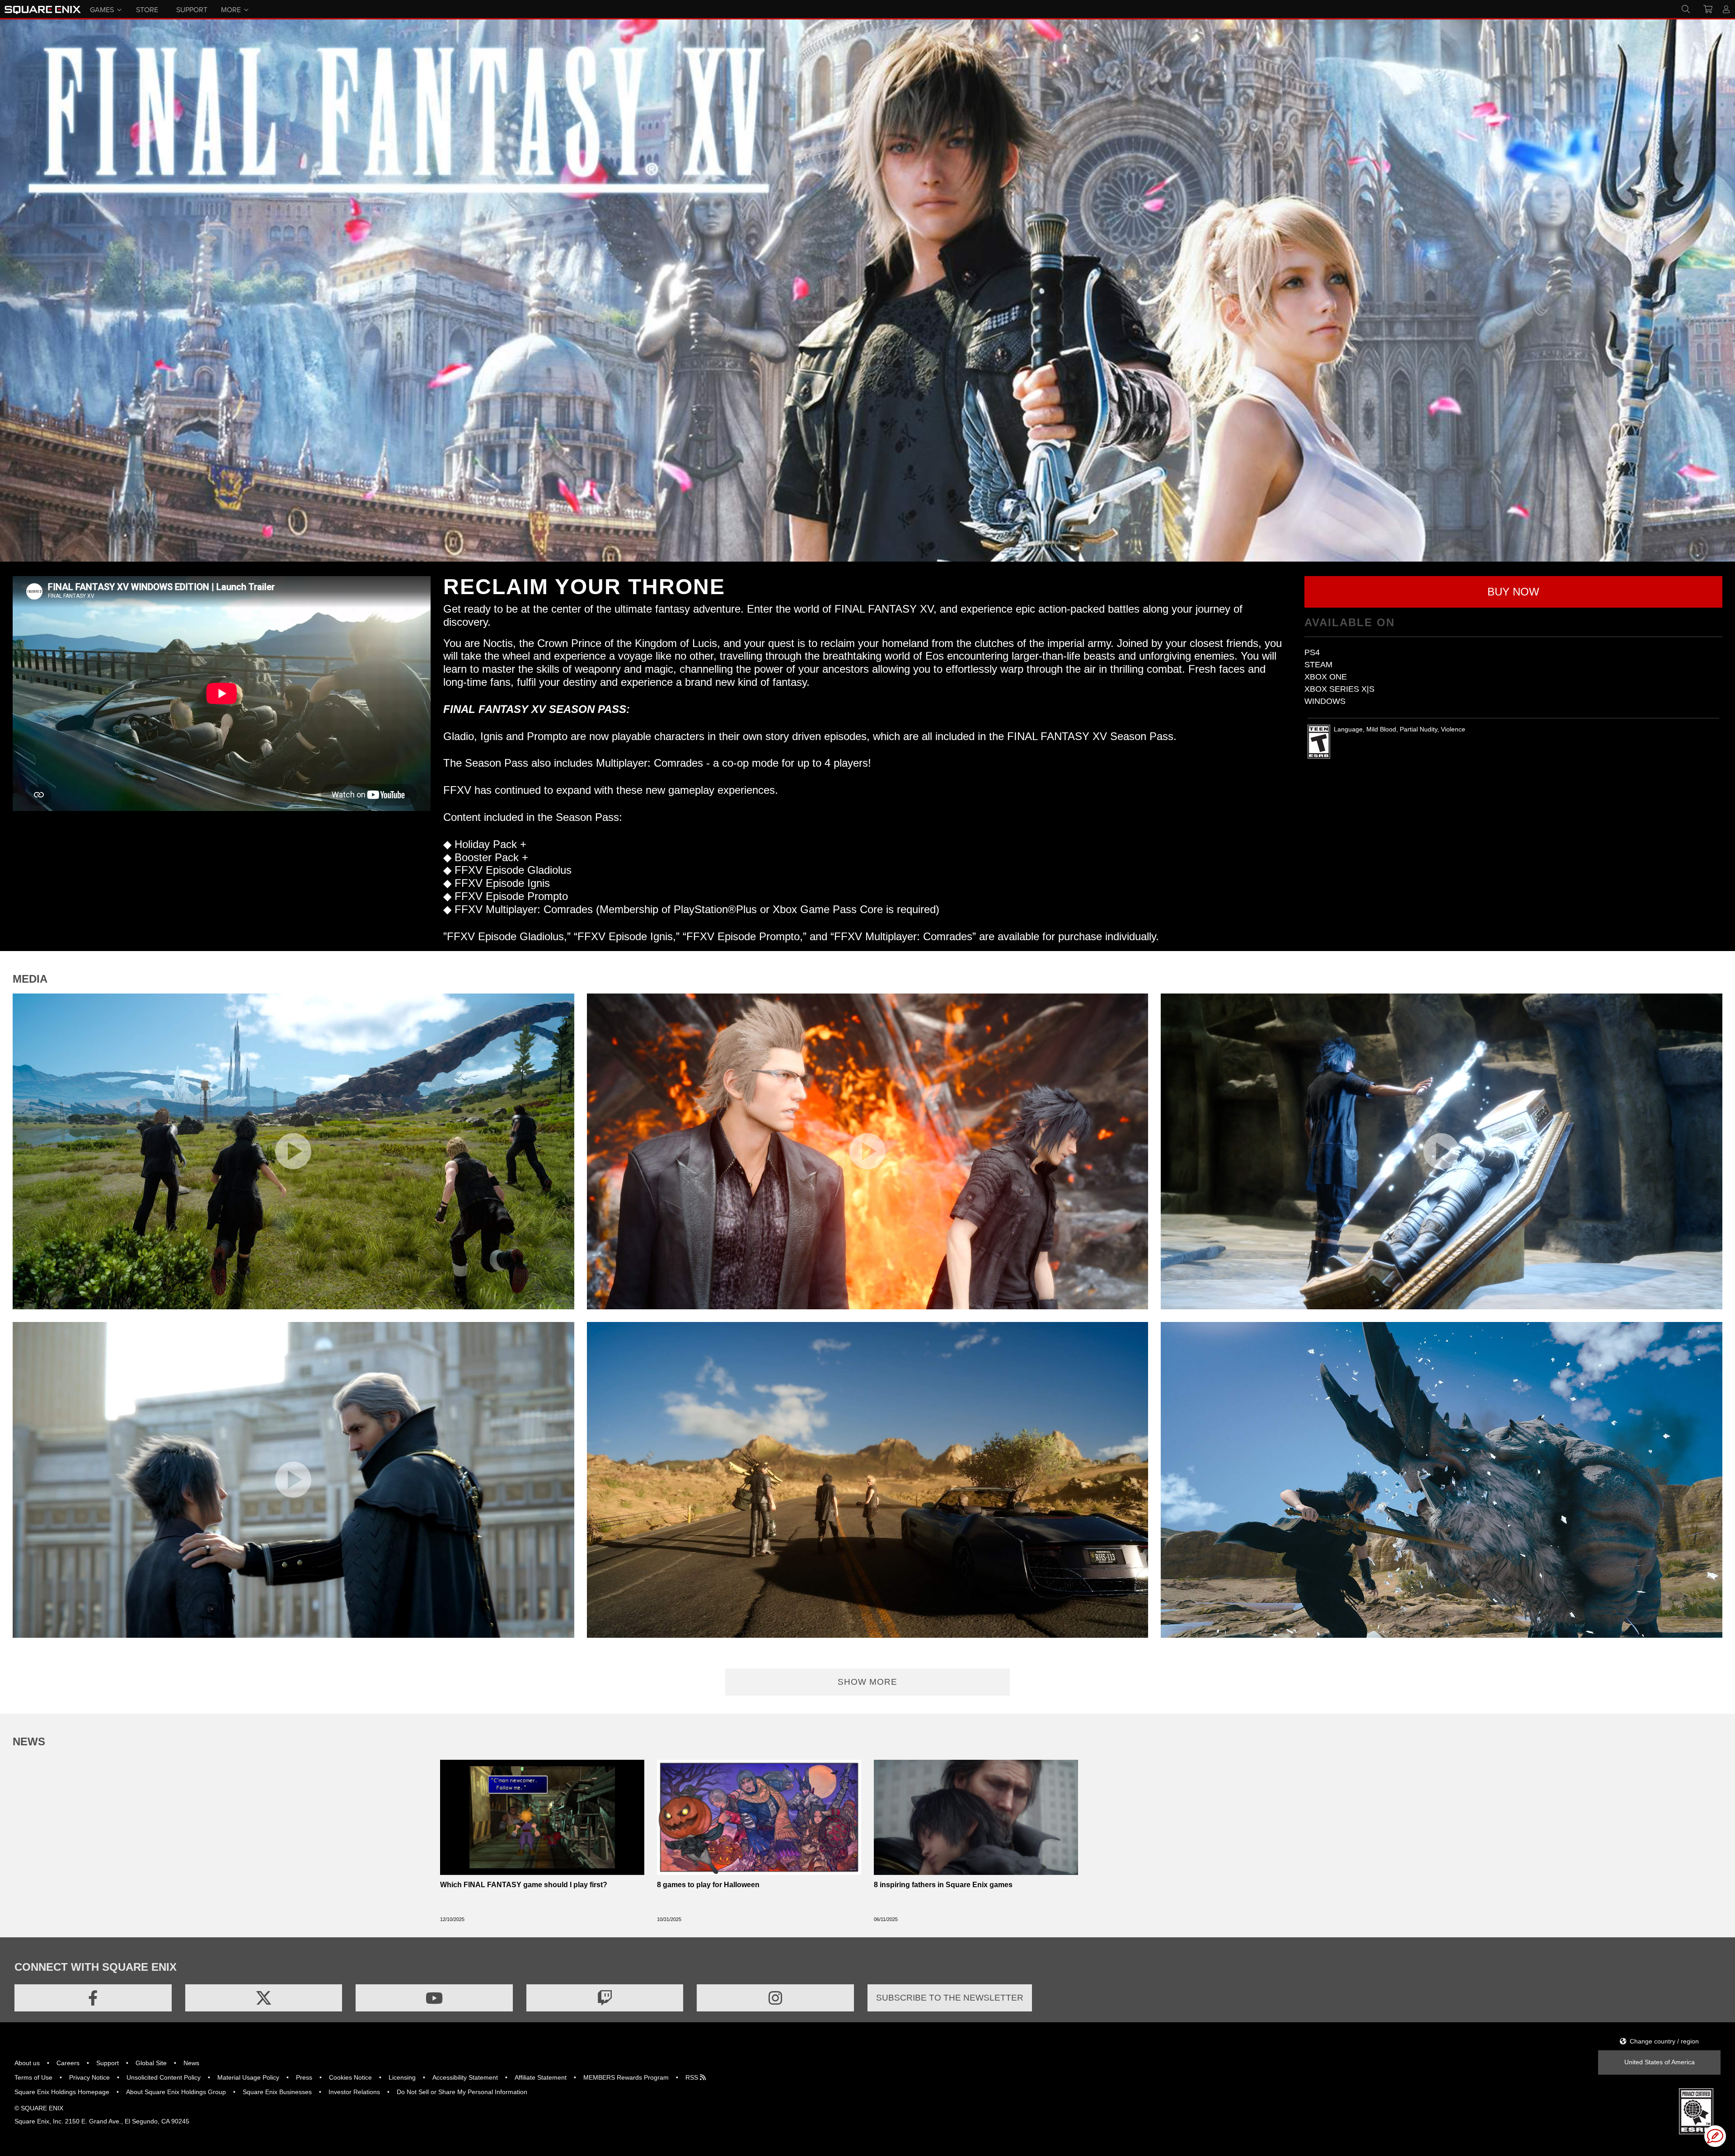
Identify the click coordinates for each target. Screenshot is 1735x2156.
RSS (693, 2077)
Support (108, 2063)
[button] (1513, 592)
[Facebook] (93, 1998)
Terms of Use (33, 2077)
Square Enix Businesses (277, 2092)
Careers (68, 2063)
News (191, 2063)
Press (304, 2077)
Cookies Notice (350, 2077)
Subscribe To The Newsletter (950, 1998)
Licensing (402, 2077)
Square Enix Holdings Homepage (62, 2092)
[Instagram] (775, 1998)
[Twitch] (605, 1998)
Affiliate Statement (541, 2077)
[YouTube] (434, 1998)
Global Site (151, 2063)
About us (27, 2063)
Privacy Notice (89, 2077)
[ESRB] (1696, 2111)
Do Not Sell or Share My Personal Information (462, 2092)
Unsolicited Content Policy (164, 2077)
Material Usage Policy (248, 2077)
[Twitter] (264, 1998)
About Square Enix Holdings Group (176, 2092)
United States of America (1660, 2062)
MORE (231, 9)
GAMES (102, 9)
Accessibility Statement (465, 2077)
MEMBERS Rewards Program (626, 2077)
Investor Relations (354, 2092)
